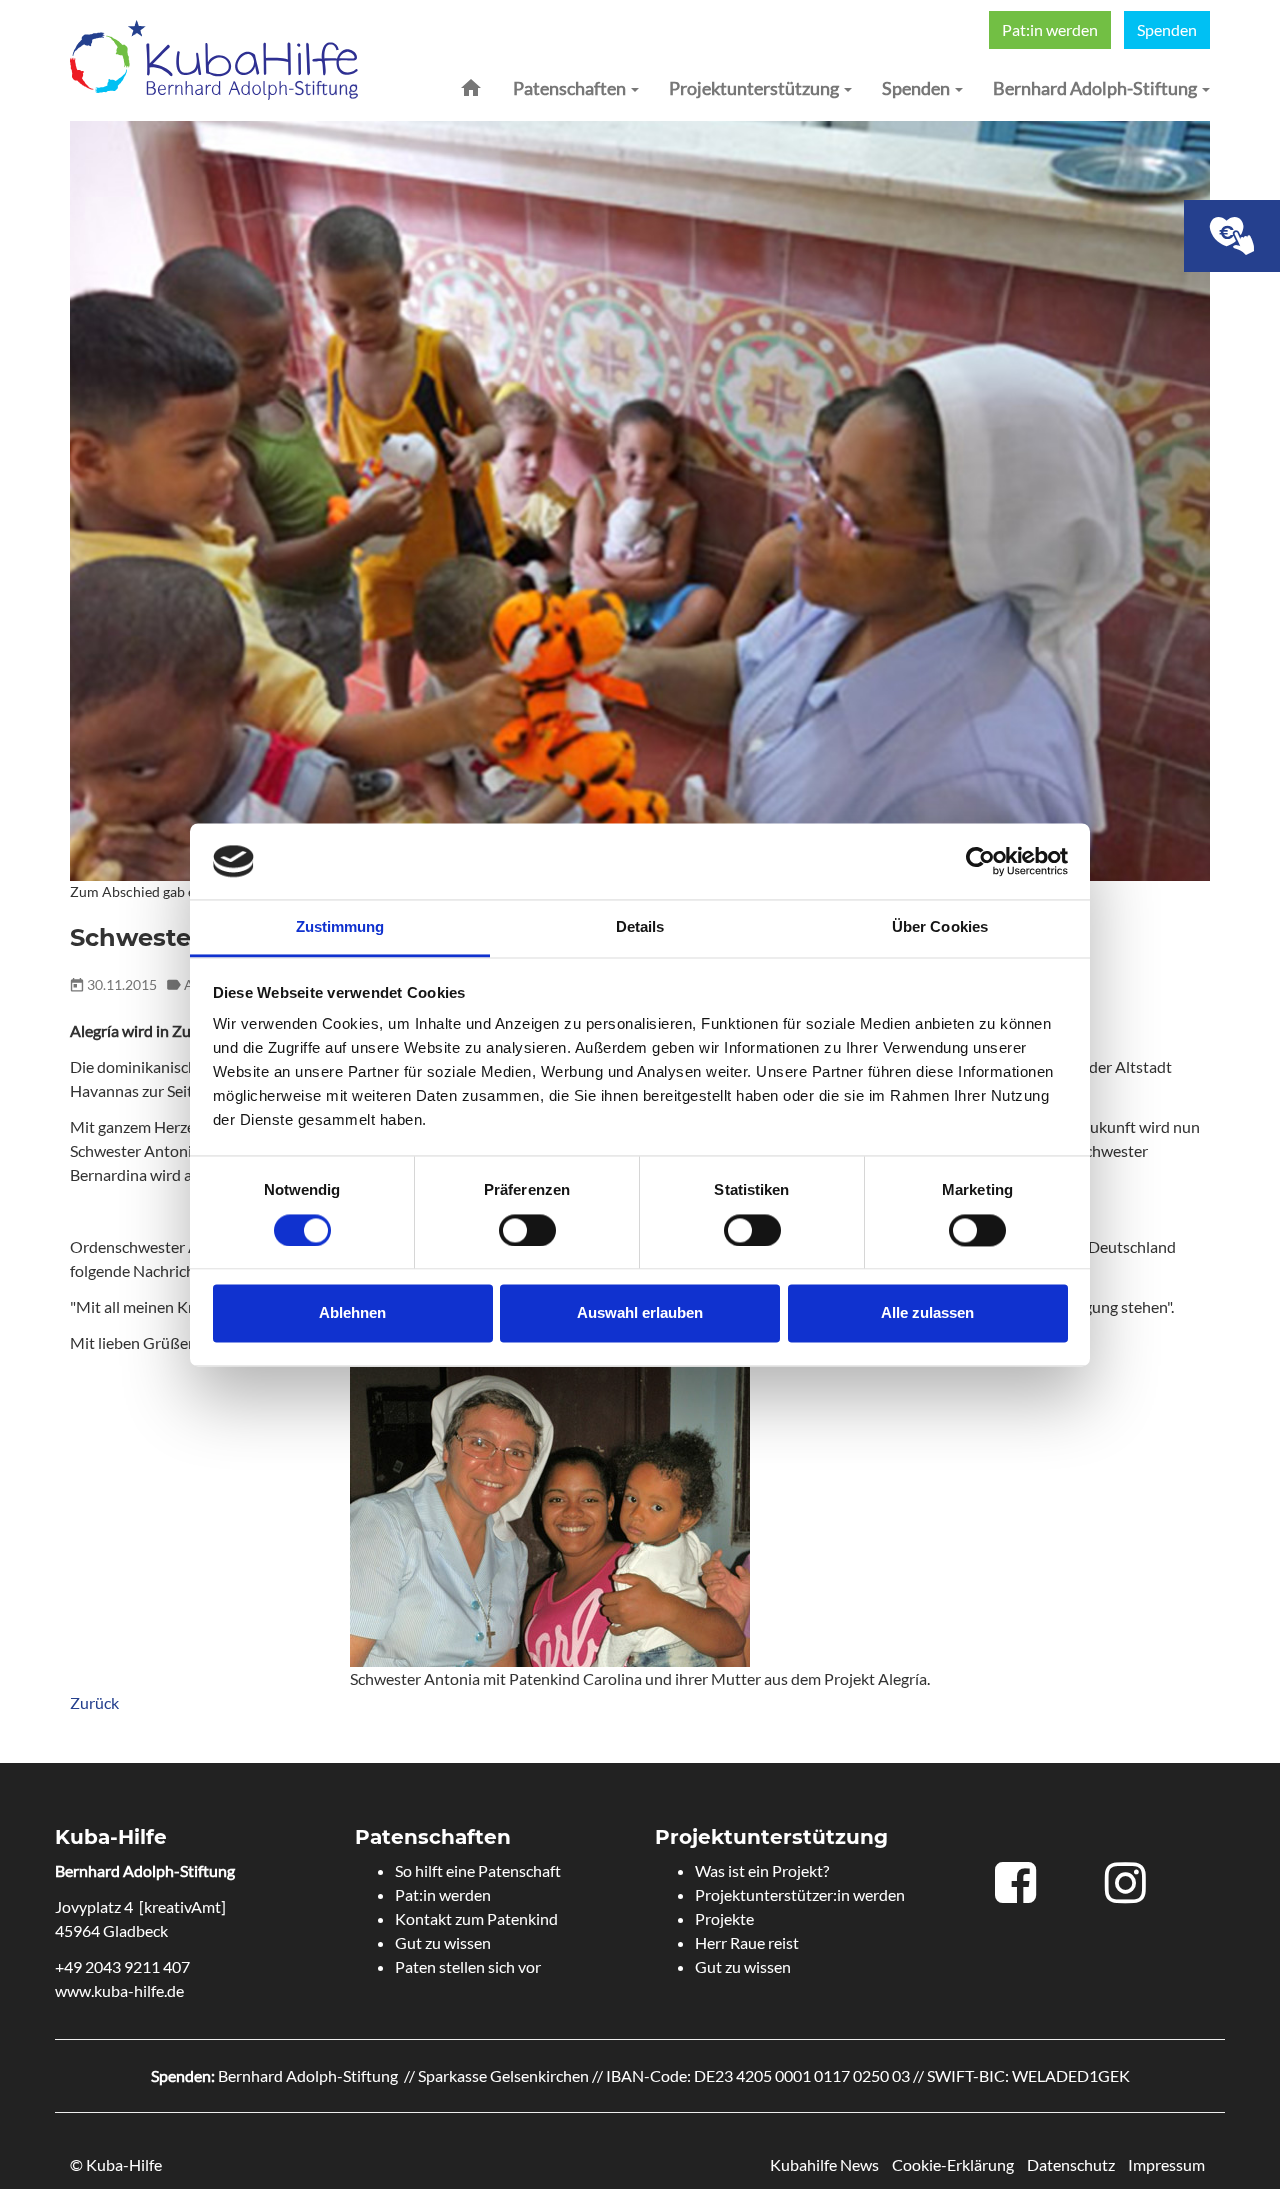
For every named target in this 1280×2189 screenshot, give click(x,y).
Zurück (94, 1702)
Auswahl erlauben (640, 1313)
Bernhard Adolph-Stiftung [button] (1096, 88)
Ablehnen (352, 1313)
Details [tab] (640, 927)
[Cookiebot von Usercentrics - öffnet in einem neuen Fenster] (980, 861)
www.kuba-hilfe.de (119, 1990)
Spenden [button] (917, 88)
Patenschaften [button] (571, 88)
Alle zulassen (927, 1313)
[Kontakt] (1232, 236)
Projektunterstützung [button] (755, 88)
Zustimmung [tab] (340, 927)
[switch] (527, 1230)
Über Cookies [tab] (940, 927)
